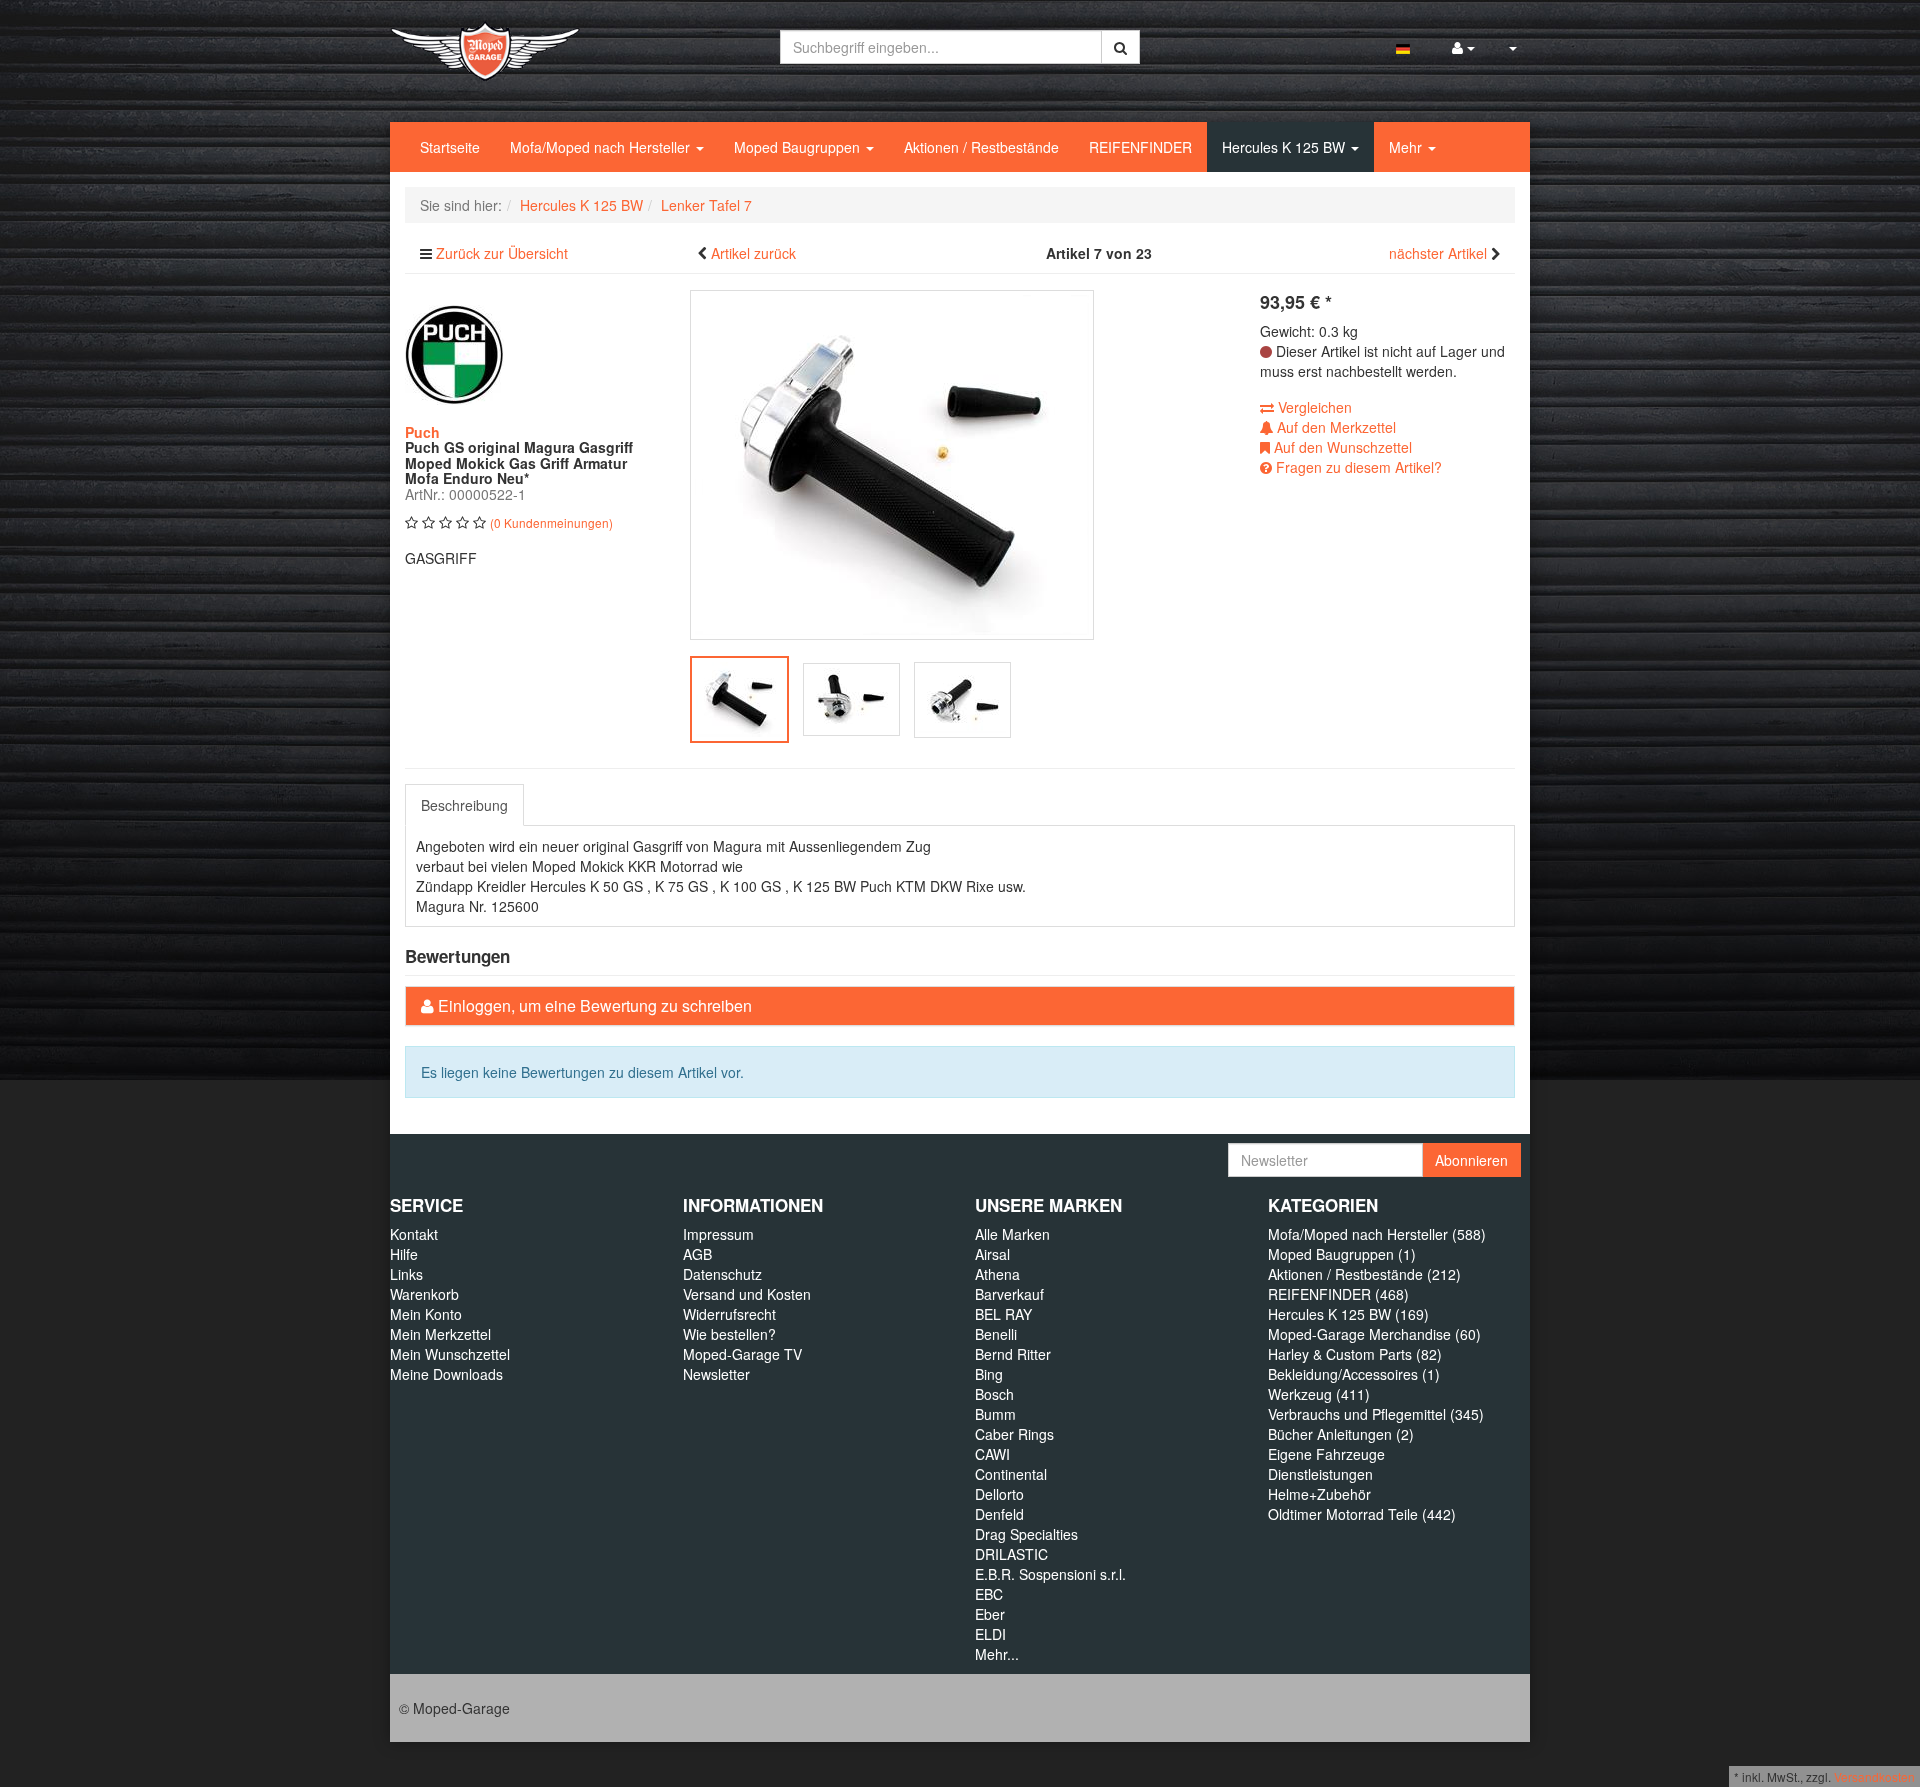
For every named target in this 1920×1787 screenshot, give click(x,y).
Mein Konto (426, 1314)
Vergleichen (1313, 407)
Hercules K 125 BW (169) (1348, 1314)
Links (406, 1274)
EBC (989, 1594)
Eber (990, 1614)
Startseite (450, 147)
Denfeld (999, 1514)
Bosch (994, 1394)
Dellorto (999, 1494)
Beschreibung (464, 805)
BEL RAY (1003, 1314)
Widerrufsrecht (729, 1314)
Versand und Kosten (747, 1294)
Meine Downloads (446, 1374)
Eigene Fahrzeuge (1326, 1454)
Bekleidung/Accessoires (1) (1354, 1374)
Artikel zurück (753, 253)
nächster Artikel (1440, 253)
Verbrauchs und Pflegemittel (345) (1376, 1414)
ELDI (990, 1634)
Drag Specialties (1026, 1534)
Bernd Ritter (1013, 1354)
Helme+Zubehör (1319, 1494)
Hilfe (404, 1254)
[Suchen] (1120, 47)
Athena (997, 1274)
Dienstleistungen (1320, 1474)
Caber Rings (1014, 1434)
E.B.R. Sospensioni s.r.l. (1050, 1574)
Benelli (996, 1334)
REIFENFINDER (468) (1338, 1294)
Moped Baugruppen (799, 147)
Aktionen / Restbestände (981, 147)
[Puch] (454, 353)
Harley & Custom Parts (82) (1355, 1354)
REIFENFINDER (1140, 147)
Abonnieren (1471, 1160)
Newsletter (716, 1374)
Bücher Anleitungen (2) (1341, 1434)
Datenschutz (722, 1274)
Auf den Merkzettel (1334, 427)
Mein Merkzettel (440, 1334)
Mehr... (997, 1654)
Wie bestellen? (729, 1334)
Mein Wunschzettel (450, 1354)
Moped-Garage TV (742, 1354)
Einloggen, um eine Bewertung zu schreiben (595, 1005)
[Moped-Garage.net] (485, 49)
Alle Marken (1012, 1234)
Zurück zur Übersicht (502, 253)
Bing (989, 1374)
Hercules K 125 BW (1285, 147)
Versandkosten (1874, 1776)
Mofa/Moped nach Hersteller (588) (1377, 1234)
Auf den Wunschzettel (1341, 447)
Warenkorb (424, 1294)
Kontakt (414, 1234)
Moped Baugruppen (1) (1342, 1254)
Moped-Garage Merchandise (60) (1374, 1334)
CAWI (992, 1454)
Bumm (995, 1414)
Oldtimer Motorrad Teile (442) (1362, 1514)
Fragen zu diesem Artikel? (1357, 467)
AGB (697, 1254)
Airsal (992, 1254)
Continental (1011, 1474)
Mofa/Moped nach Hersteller (602, 147)
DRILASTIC (1011, 1554)
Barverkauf (1009, 1294)
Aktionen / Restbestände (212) (1364, 1274)
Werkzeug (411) (1319, 1394)
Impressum (718, 1234)
